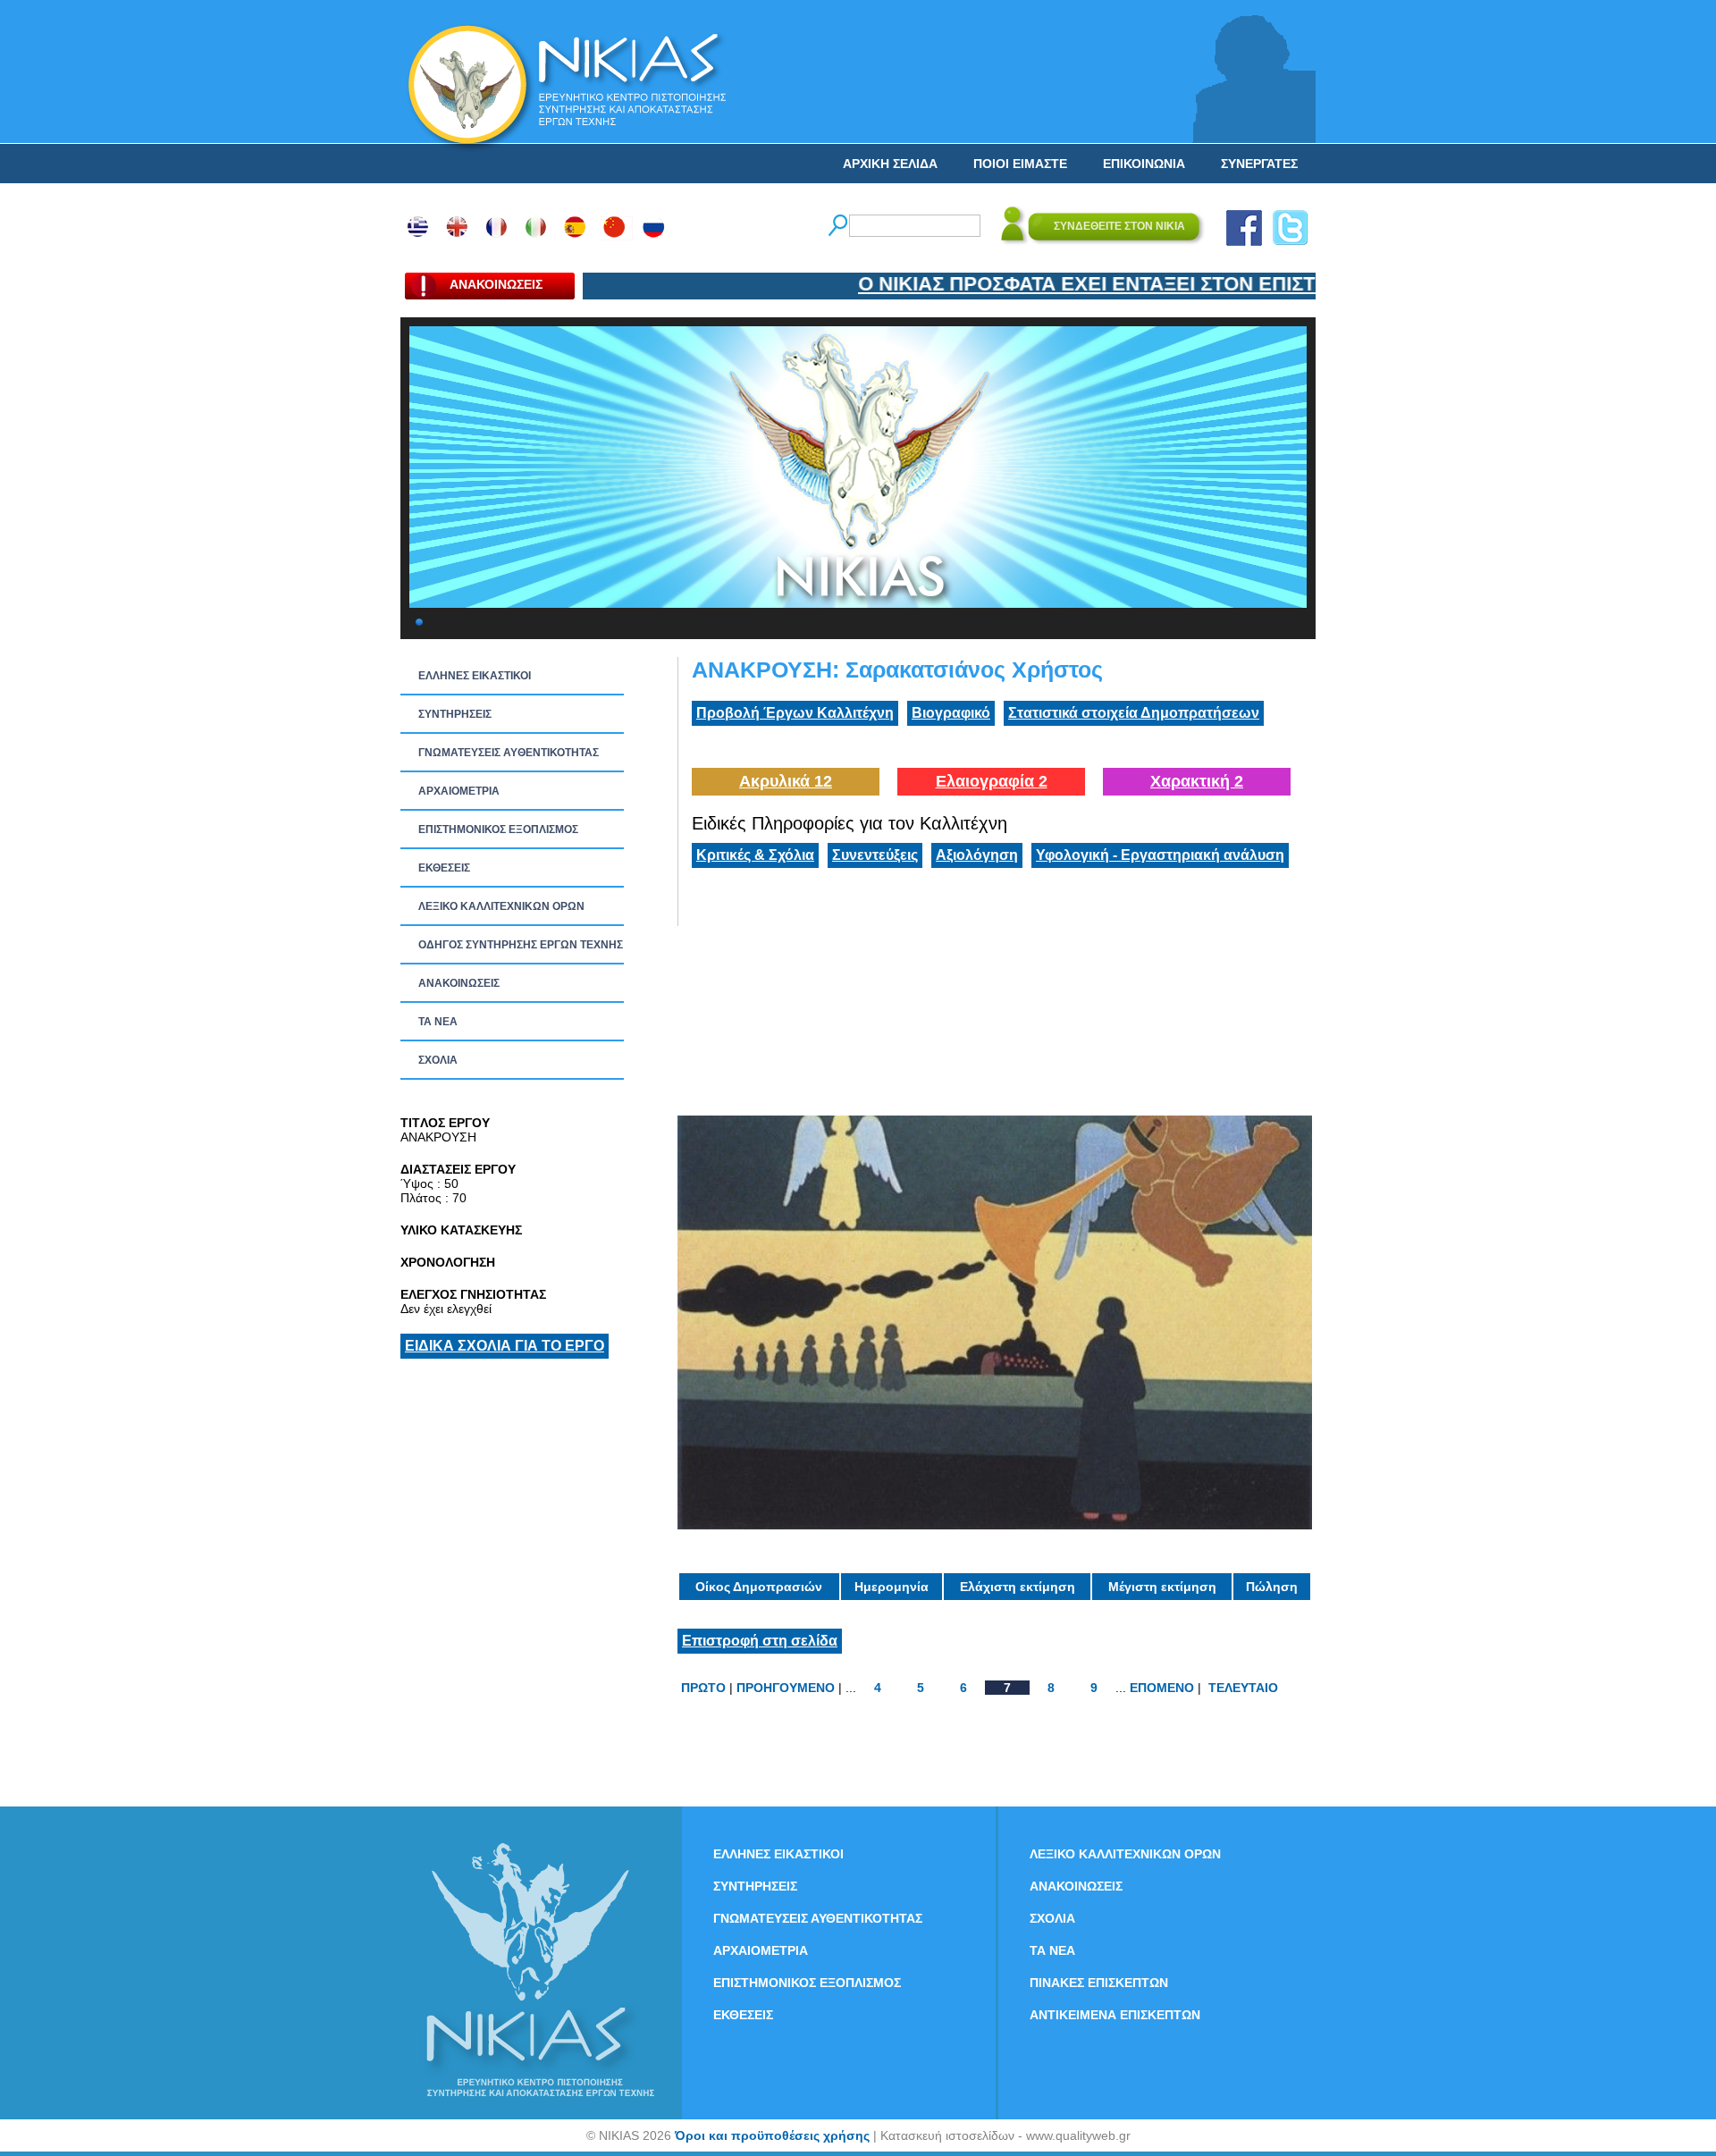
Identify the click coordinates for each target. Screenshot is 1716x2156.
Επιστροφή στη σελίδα (760, 1641)
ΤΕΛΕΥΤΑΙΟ (1243, 1688)
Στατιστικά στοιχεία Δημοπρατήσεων (1134, 713)
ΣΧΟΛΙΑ (438, 1060)
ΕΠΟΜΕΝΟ (1162, 1688)
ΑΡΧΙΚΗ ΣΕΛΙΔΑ (890, 164)
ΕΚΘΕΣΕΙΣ (444, 868)
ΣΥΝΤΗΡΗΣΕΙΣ (455, 714)
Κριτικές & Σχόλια (755, 855)
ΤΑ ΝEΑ (438, 1022)
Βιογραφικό (951, 713)
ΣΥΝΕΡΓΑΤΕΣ (1259, 164)
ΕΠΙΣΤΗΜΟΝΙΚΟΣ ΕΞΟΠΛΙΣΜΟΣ (498, 830)
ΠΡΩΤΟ (703, 1688)
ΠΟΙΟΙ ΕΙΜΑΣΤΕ (1020, 164)
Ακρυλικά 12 (786, 781)
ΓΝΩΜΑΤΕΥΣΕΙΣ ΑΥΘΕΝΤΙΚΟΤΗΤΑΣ (509, 753)
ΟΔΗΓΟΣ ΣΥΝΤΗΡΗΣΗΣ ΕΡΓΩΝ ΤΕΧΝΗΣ (521, 945)
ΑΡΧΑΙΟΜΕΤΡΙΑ (459, 791)
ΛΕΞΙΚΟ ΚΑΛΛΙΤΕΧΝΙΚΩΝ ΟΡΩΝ (501, 906)
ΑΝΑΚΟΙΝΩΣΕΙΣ (459, 983)
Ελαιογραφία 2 (992, 781)
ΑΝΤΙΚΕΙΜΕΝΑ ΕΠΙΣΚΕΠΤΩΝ (1115, 2015)
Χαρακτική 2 (1197, 781)
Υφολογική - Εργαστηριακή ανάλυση (1160, 855)
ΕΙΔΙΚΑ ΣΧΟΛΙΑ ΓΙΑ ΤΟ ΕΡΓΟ (505, 1346)
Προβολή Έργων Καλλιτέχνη (795, 713)
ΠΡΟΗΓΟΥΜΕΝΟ (786, 1688)
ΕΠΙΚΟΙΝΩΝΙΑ (1144, 164)
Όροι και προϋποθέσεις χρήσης (772, 2135)
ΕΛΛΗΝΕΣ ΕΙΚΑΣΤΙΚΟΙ (475, 676)
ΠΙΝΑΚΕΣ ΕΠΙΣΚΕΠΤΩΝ (1099, 1983)
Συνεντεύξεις (875, 855)
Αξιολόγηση (977, 855)
